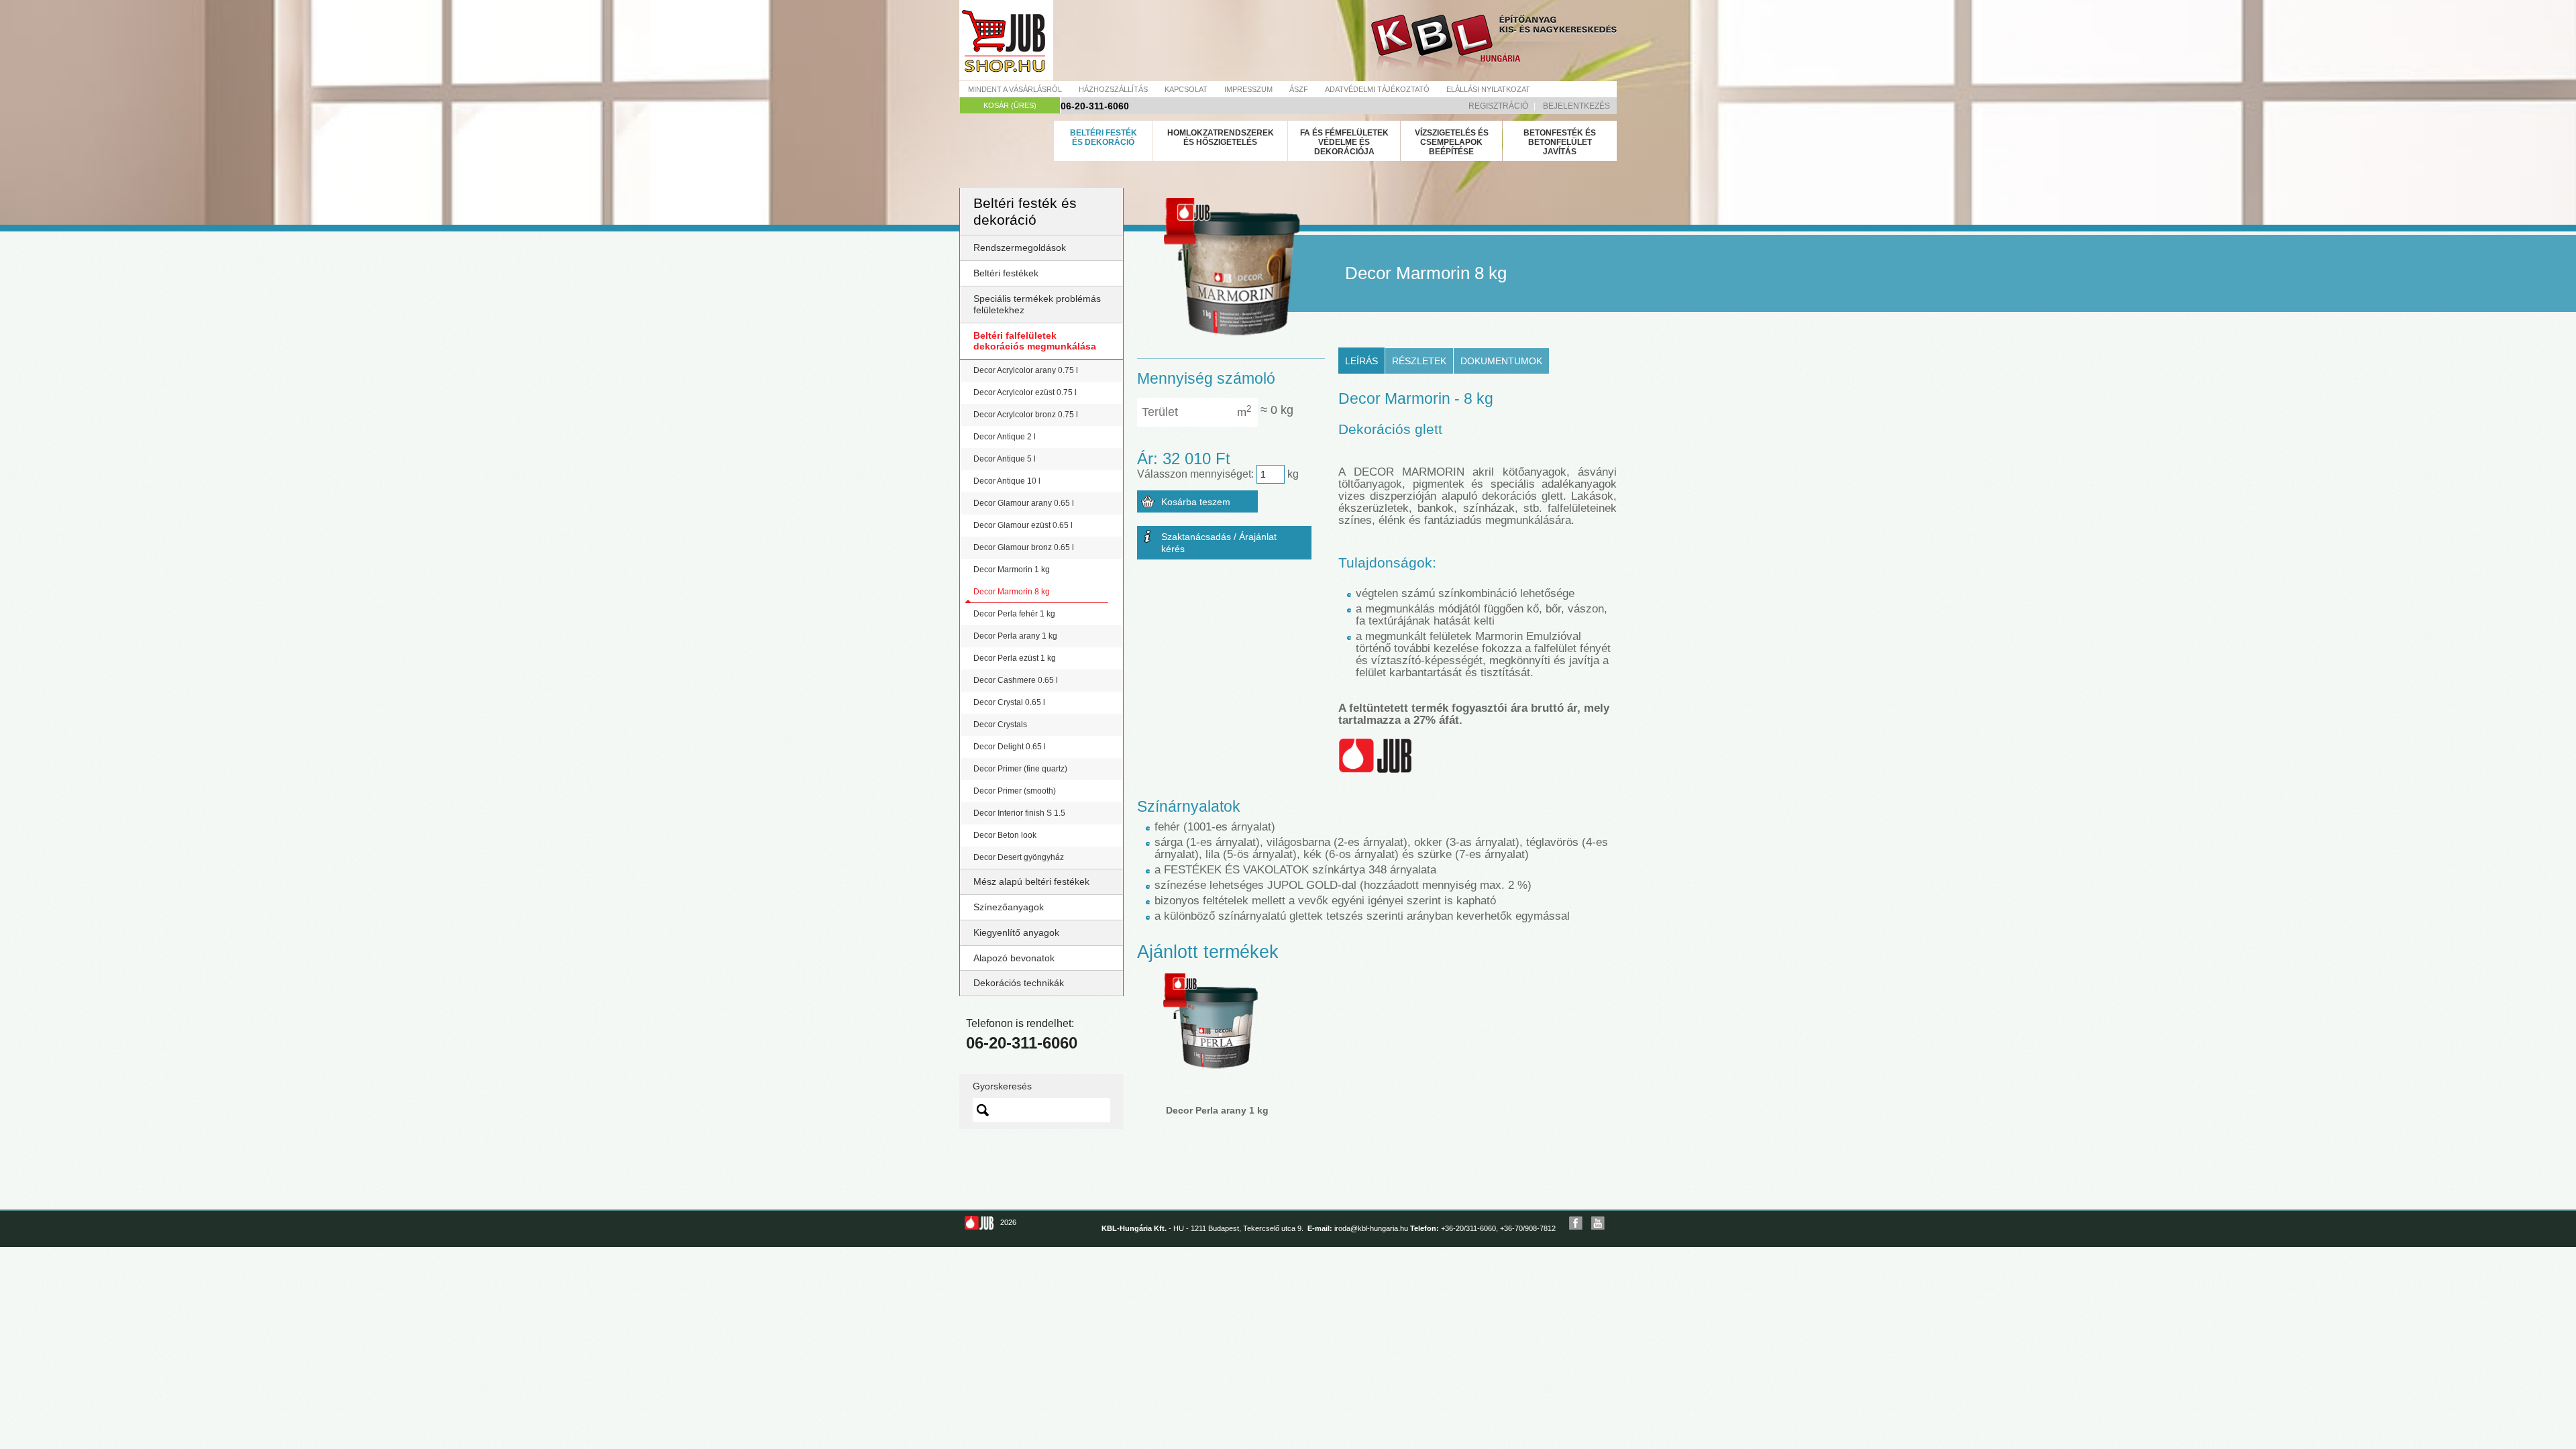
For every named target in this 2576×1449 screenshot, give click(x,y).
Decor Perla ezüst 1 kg (1015, 658)
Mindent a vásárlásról (1015, 89)
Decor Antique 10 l (1007, 481)
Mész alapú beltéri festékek (1031, 881)
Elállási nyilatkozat (1488, 89)
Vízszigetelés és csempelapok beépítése (1452, 142)
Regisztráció (1498, 106)
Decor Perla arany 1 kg (1015, 636)
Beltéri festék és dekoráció (1104, 138)
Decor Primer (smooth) (1015, 791)
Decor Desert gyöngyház (1019, 857)
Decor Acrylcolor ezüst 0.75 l (1025, 392)
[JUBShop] (1006, 40)
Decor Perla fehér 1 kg (1014, 614)
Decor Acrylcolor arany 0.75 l (1026, 370)
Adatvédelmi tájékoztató (1377, 89)
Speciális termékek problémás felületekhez (1037, 304)
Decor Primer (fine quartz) (1020, 769)
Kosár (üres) (1010, 105)
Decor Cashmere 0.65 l (1016, 680)
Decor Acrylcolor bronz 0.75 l (1026, 415)
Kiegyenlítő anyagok (1016, 932)
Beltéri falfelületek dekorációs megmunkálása (1035, 341)
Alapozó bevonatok (1014, 958)
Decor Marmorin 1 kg (1012, 570)
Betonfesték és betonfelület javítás (1560, 142)
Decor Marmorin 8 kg (1012, 592)
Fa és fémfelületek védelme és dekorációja (1344, 142)
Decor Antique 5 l (1005, 459)
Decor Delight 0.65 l (1010, 747)
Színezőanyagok (1009, 907)
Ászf (1299, 89)
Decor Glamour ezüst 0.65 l (1023, 525)
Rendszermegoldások (1020, 248)
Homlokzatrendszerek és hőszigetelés (1221, 138)
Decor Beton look (1005, 835)
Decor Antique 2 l (1005, 437)
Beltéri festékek (1006, 273)
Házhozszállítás (1113, 89)
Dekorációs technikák (1019, 983)
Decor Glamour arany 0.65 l (1024, 503)
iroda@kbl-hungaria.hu (1371, 1228)
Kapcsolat (1186, 89)
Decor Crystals (1000, 724)
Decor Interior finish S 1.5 (1019, 813)
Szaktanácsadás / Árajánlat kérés (1219, 543)
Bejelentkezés (1576, 106)
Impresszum (1248, 89)
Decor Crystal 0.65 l (1009, 702)
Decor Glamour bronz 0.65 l (1024, 547)
